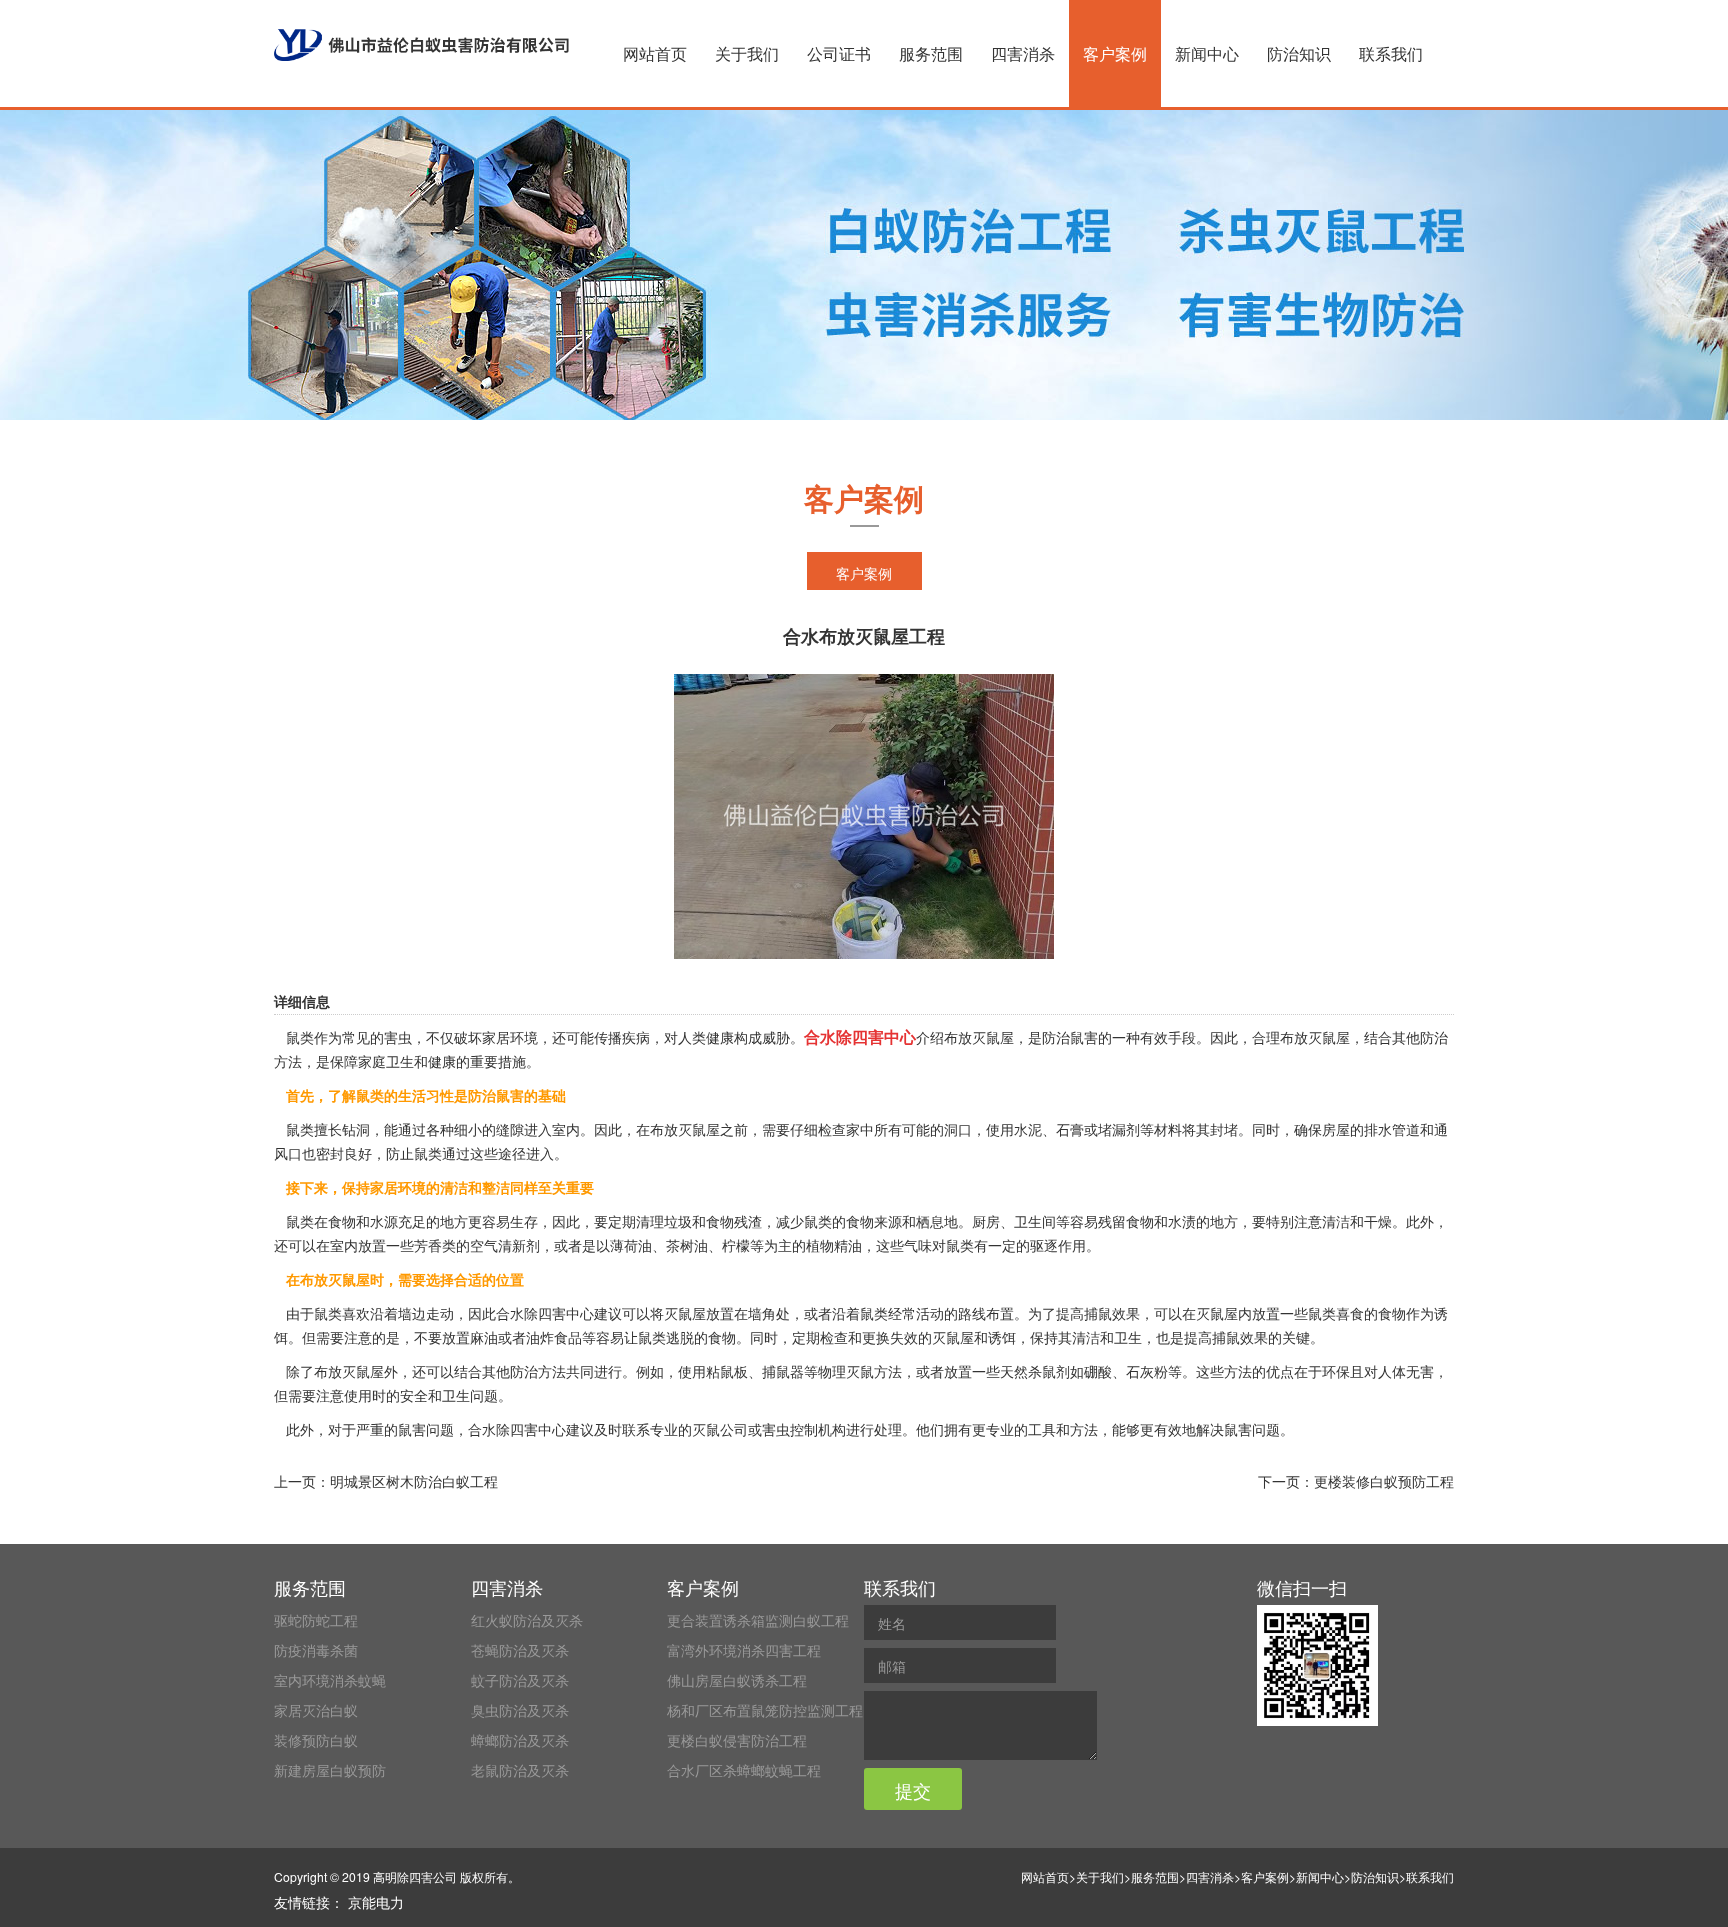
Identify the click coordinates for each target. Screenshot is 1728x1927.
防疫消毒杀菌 (316, 1650)
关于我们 (747, 53)
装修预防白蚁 (316, 1740)
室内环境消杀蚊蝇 (330, 1680)
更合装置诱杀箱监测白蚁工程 (758, 1620)
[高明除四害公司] (421, 45)
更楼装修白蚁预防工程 (1384, 1481)
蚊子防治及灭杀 (520, 1680)
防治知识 (1299, 53)
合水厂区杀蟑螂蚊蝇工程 (744, 1770)
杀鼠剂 (1049, 1371)
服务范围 (931, 53)
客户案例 (1115, 53)
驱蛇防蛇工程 (316, 1620)
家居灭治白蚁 (316, 1710)
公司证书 (839, 53)
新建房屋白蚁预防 (330, 1770)
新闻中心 (1207, 53)
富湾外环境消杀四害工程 (744, 1650)
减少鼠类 (804, 1221)
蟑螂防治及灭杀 (520, 1740)
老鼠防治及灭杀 (520, 1770)
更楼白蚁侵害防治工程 (737, 1740)
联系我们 (1391, 53)
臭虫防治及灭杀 (520, 1710)
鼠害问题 (426, 1429)
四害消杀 (1023, 53)
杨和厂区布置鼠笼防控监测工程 (765, 1710)
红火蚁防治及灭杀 (527, 1620)
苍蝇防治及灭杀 (520, 1650)
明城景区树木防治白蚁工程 (414, 1481)
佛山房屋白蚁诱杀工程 (737, 1680)
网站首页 (655, 53)
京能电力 (376, 1902)
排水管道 (1392, 1129)
